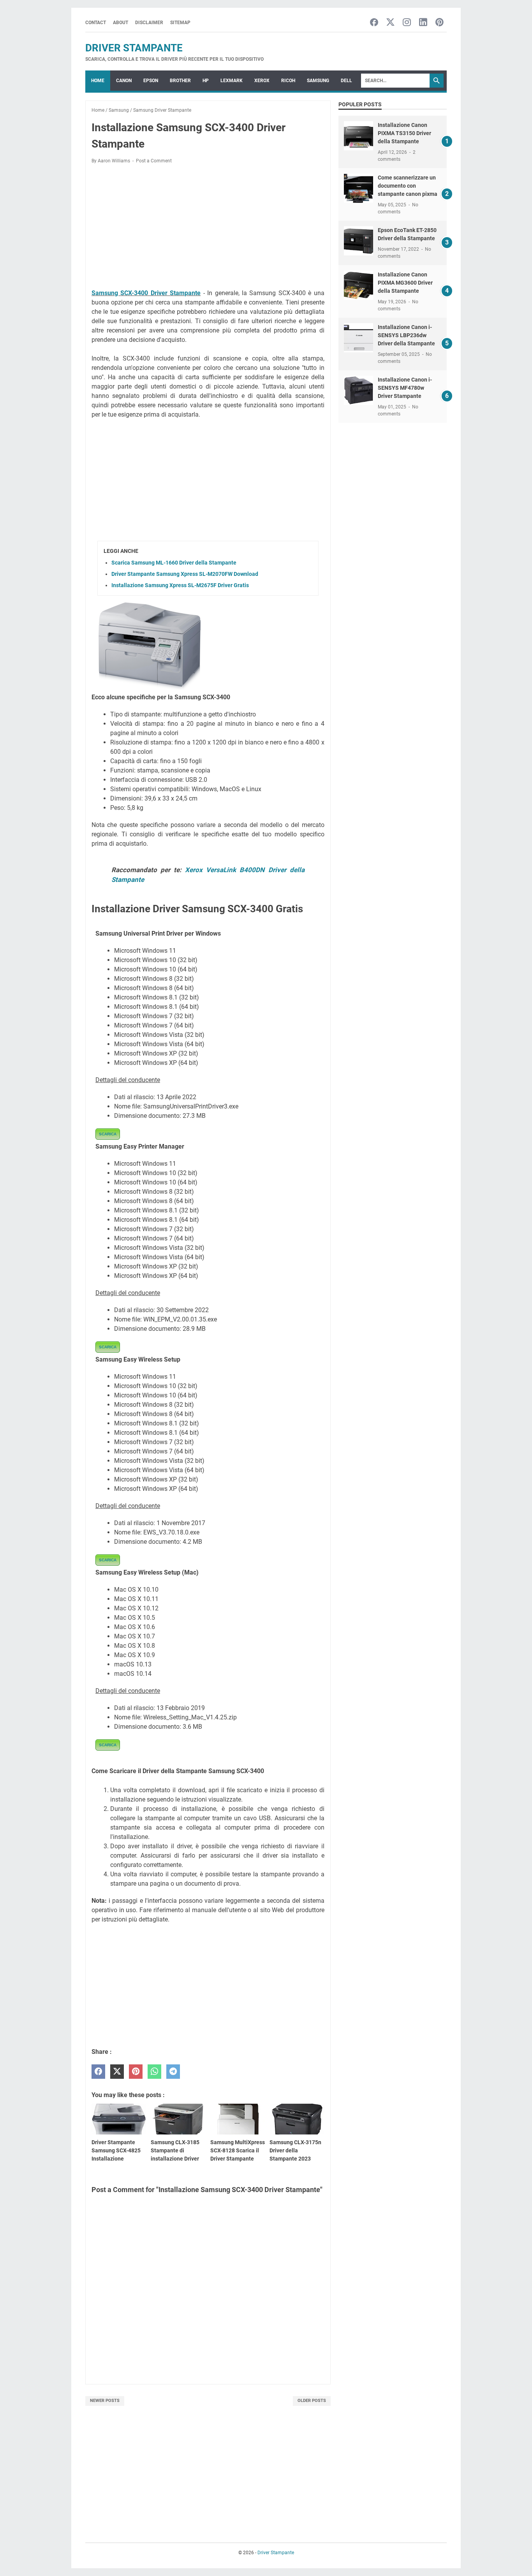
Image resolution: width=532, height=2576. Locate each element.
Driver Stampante (134, 48)
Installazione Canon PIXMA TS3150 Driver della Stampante (404, 133)
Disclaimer (149, 23)
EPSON (151, 81)
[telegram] (173, 2072)
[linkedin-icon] (423, 23)
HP (206, 81)
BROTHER (180, 81)
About (121, 23)
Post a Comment (154, 161)
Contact (96, 23)
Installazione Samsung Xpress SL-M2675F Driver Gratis (180, 585)
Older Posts (312, 2401)
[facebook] (98, 2072)
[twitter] (117, 2072)
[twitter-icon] (390, 23)
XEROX (262, 81)
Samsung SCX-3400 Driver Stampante (146, 293)
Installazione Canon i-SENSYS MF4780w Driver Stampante (405, 388)
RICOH (288, 81)
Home (98, 81)
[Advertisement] (208, 228)
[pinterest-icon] (440, 23)
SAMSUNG (318, 81)
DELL (346, 81)
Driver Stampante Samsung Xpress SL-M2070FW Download (185, 574)
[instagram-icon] (407, 23)
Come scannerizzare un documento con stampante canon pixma (408, 186)
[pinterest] (136, 2072)
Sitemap (180, 23)
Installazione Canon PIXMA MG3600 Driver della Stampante (405, 283)
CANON (124, 81)
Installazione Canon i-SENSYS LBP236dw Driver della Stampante (406, 335)
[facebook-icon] (374, 23)
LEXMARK (232, 81)
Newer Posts (105, 2401)
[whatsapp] (154, 2072)
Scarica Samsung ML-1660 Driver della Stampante (174, 563)
